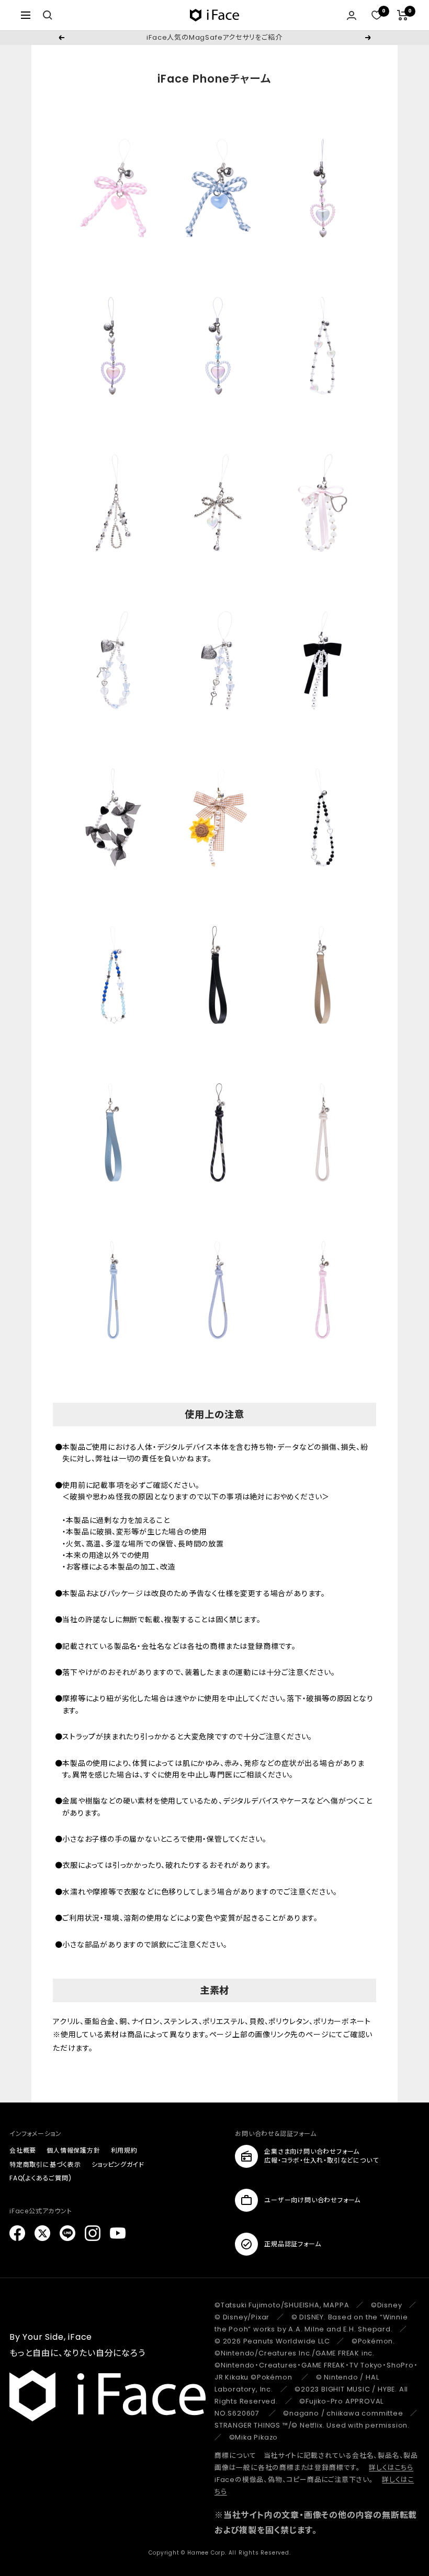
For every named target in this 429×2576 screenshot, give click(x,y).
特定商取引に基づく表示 (45, 2164)
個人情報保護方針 (73, 2150)
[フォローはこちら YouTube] (118, 2233)
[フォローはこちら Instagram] (93, 2233)
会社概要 (23, 2150)
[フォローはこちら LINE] (67, 2233)
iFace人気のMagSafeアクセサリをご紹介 (214, 37)
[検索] (48, 15)
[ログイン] (352, 15)
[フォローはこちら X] (42, 2233)
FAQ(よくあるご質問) (41, 2178)
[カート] (403, 15)
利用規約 (124, 2150)
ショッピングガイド (118, 2164)
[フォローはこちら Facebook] (17, 2233)
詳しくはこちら (391, 2468)
